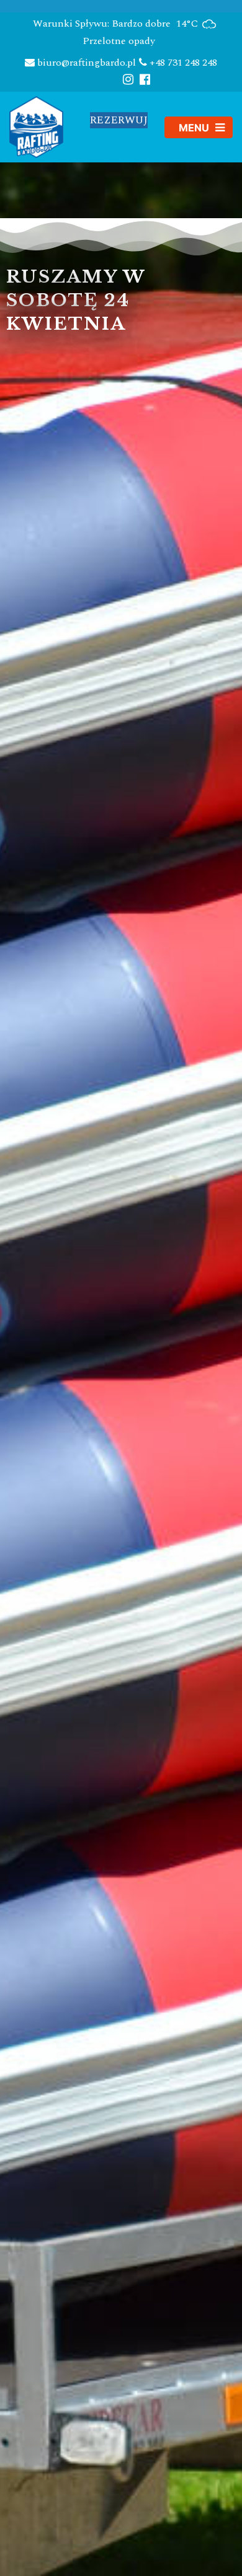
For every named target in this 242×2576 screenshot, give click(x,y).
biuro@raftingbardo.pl (85, 63)
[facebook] (145, 79)
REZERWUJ (119, 120)
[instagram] (128, 79)
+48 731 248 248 (182, 63)
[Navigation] (199, 127)
